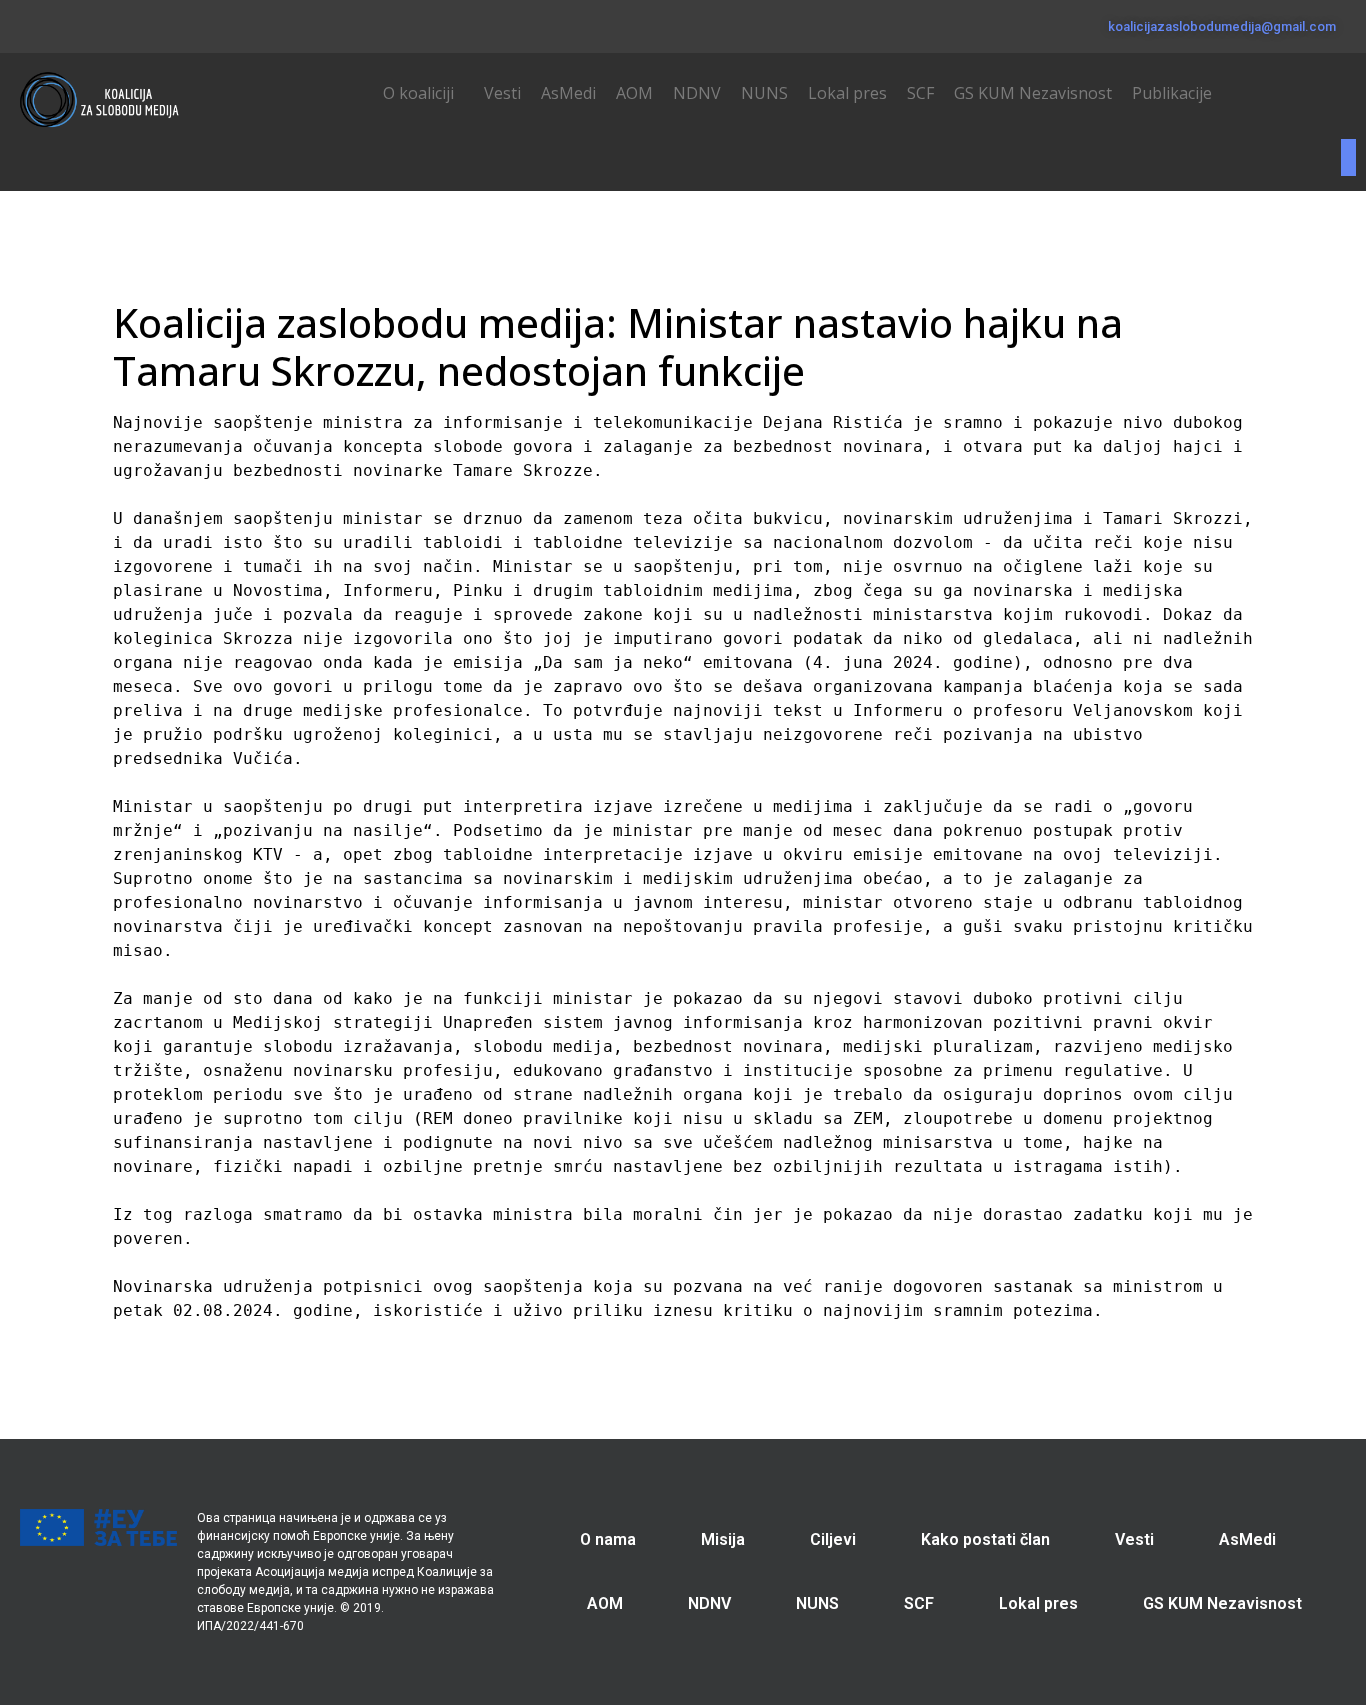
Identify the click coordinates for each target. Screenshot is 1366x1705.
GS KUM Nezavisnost (1033, 93)
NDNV (697, 93)
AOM (634, 93)
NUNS (764, 93)
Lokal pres (847, 93)
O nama (608, 1539)
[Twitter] (54, 23)
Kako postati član (985, 1539)
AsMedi (568, 93)
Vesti (502, 93)
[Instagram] (85, 23)
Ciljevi (833, 1539)
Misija (723, 1539)
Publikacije (1172, 93)
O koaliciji (418, 93)
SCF (920, 93)
